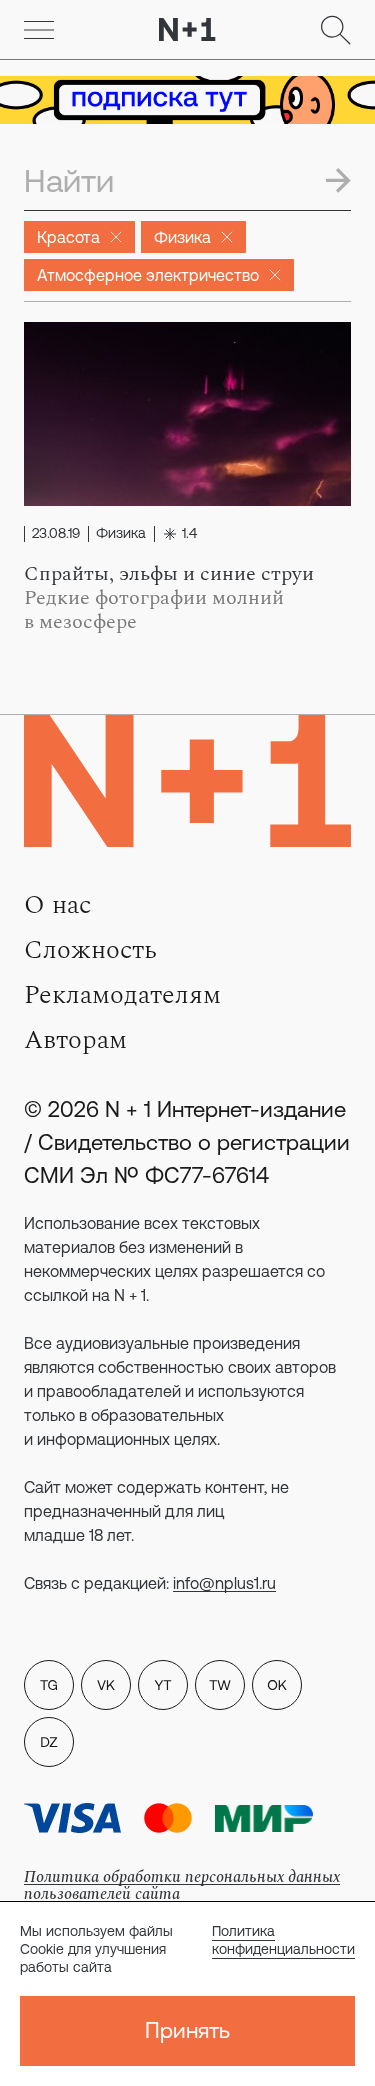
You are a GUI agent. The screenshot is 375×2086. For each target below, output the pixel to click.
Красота (68, 237)
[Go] (39, 30)
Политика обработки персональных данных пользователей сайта (182, 1885)
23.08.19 (56, 534)
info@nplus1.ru (224, 1583)
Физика (182, 237)
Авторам (75, 1040)
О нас (57, 905)
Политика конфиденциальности (283, 1940)
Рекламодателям (122, 995)
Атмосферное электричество (148, 275)
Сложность (90, 950)
